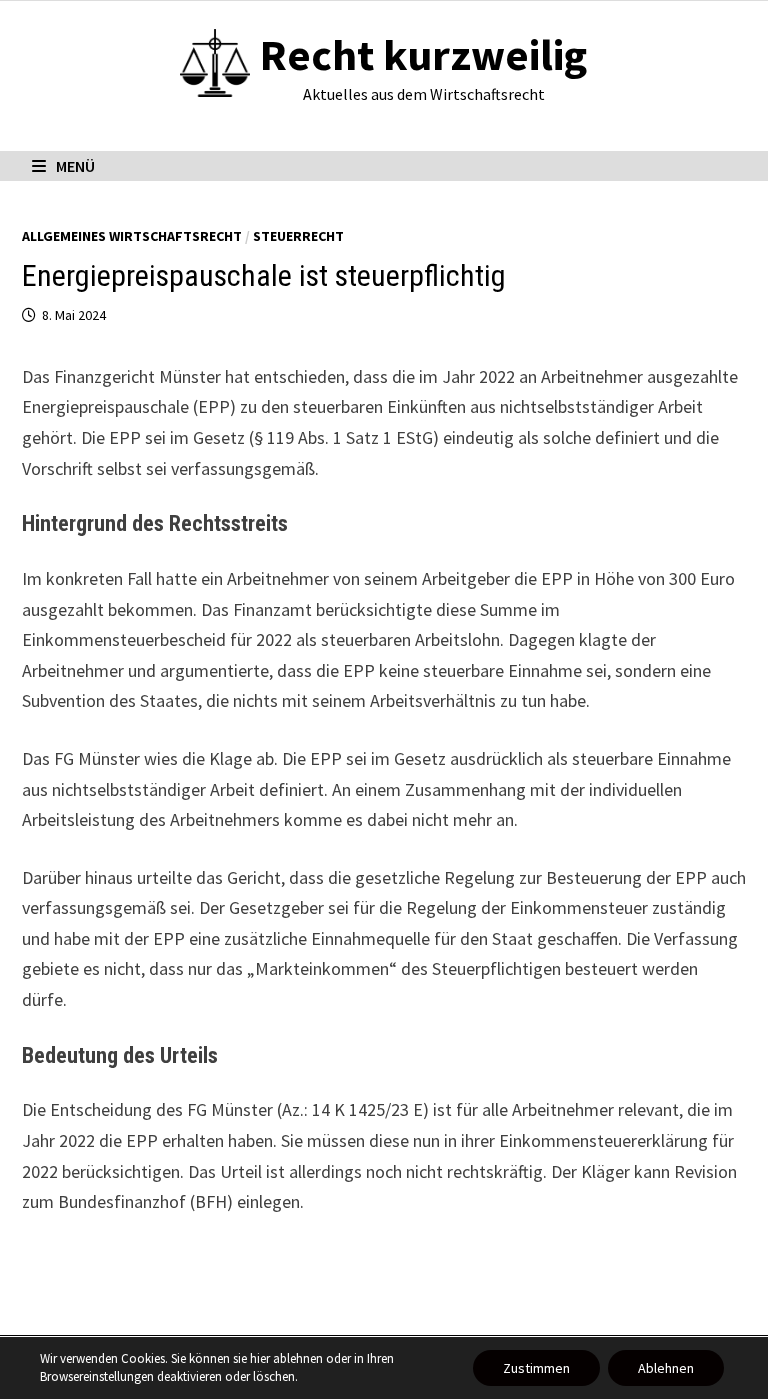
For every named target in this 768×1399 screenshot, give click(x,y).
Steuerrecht (298, 236)
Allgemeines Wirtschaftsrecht (132, 236)
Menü (75, 166)
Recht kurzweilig (423, 54)
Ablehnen (666, 1368)
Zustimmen (536, 1368)
